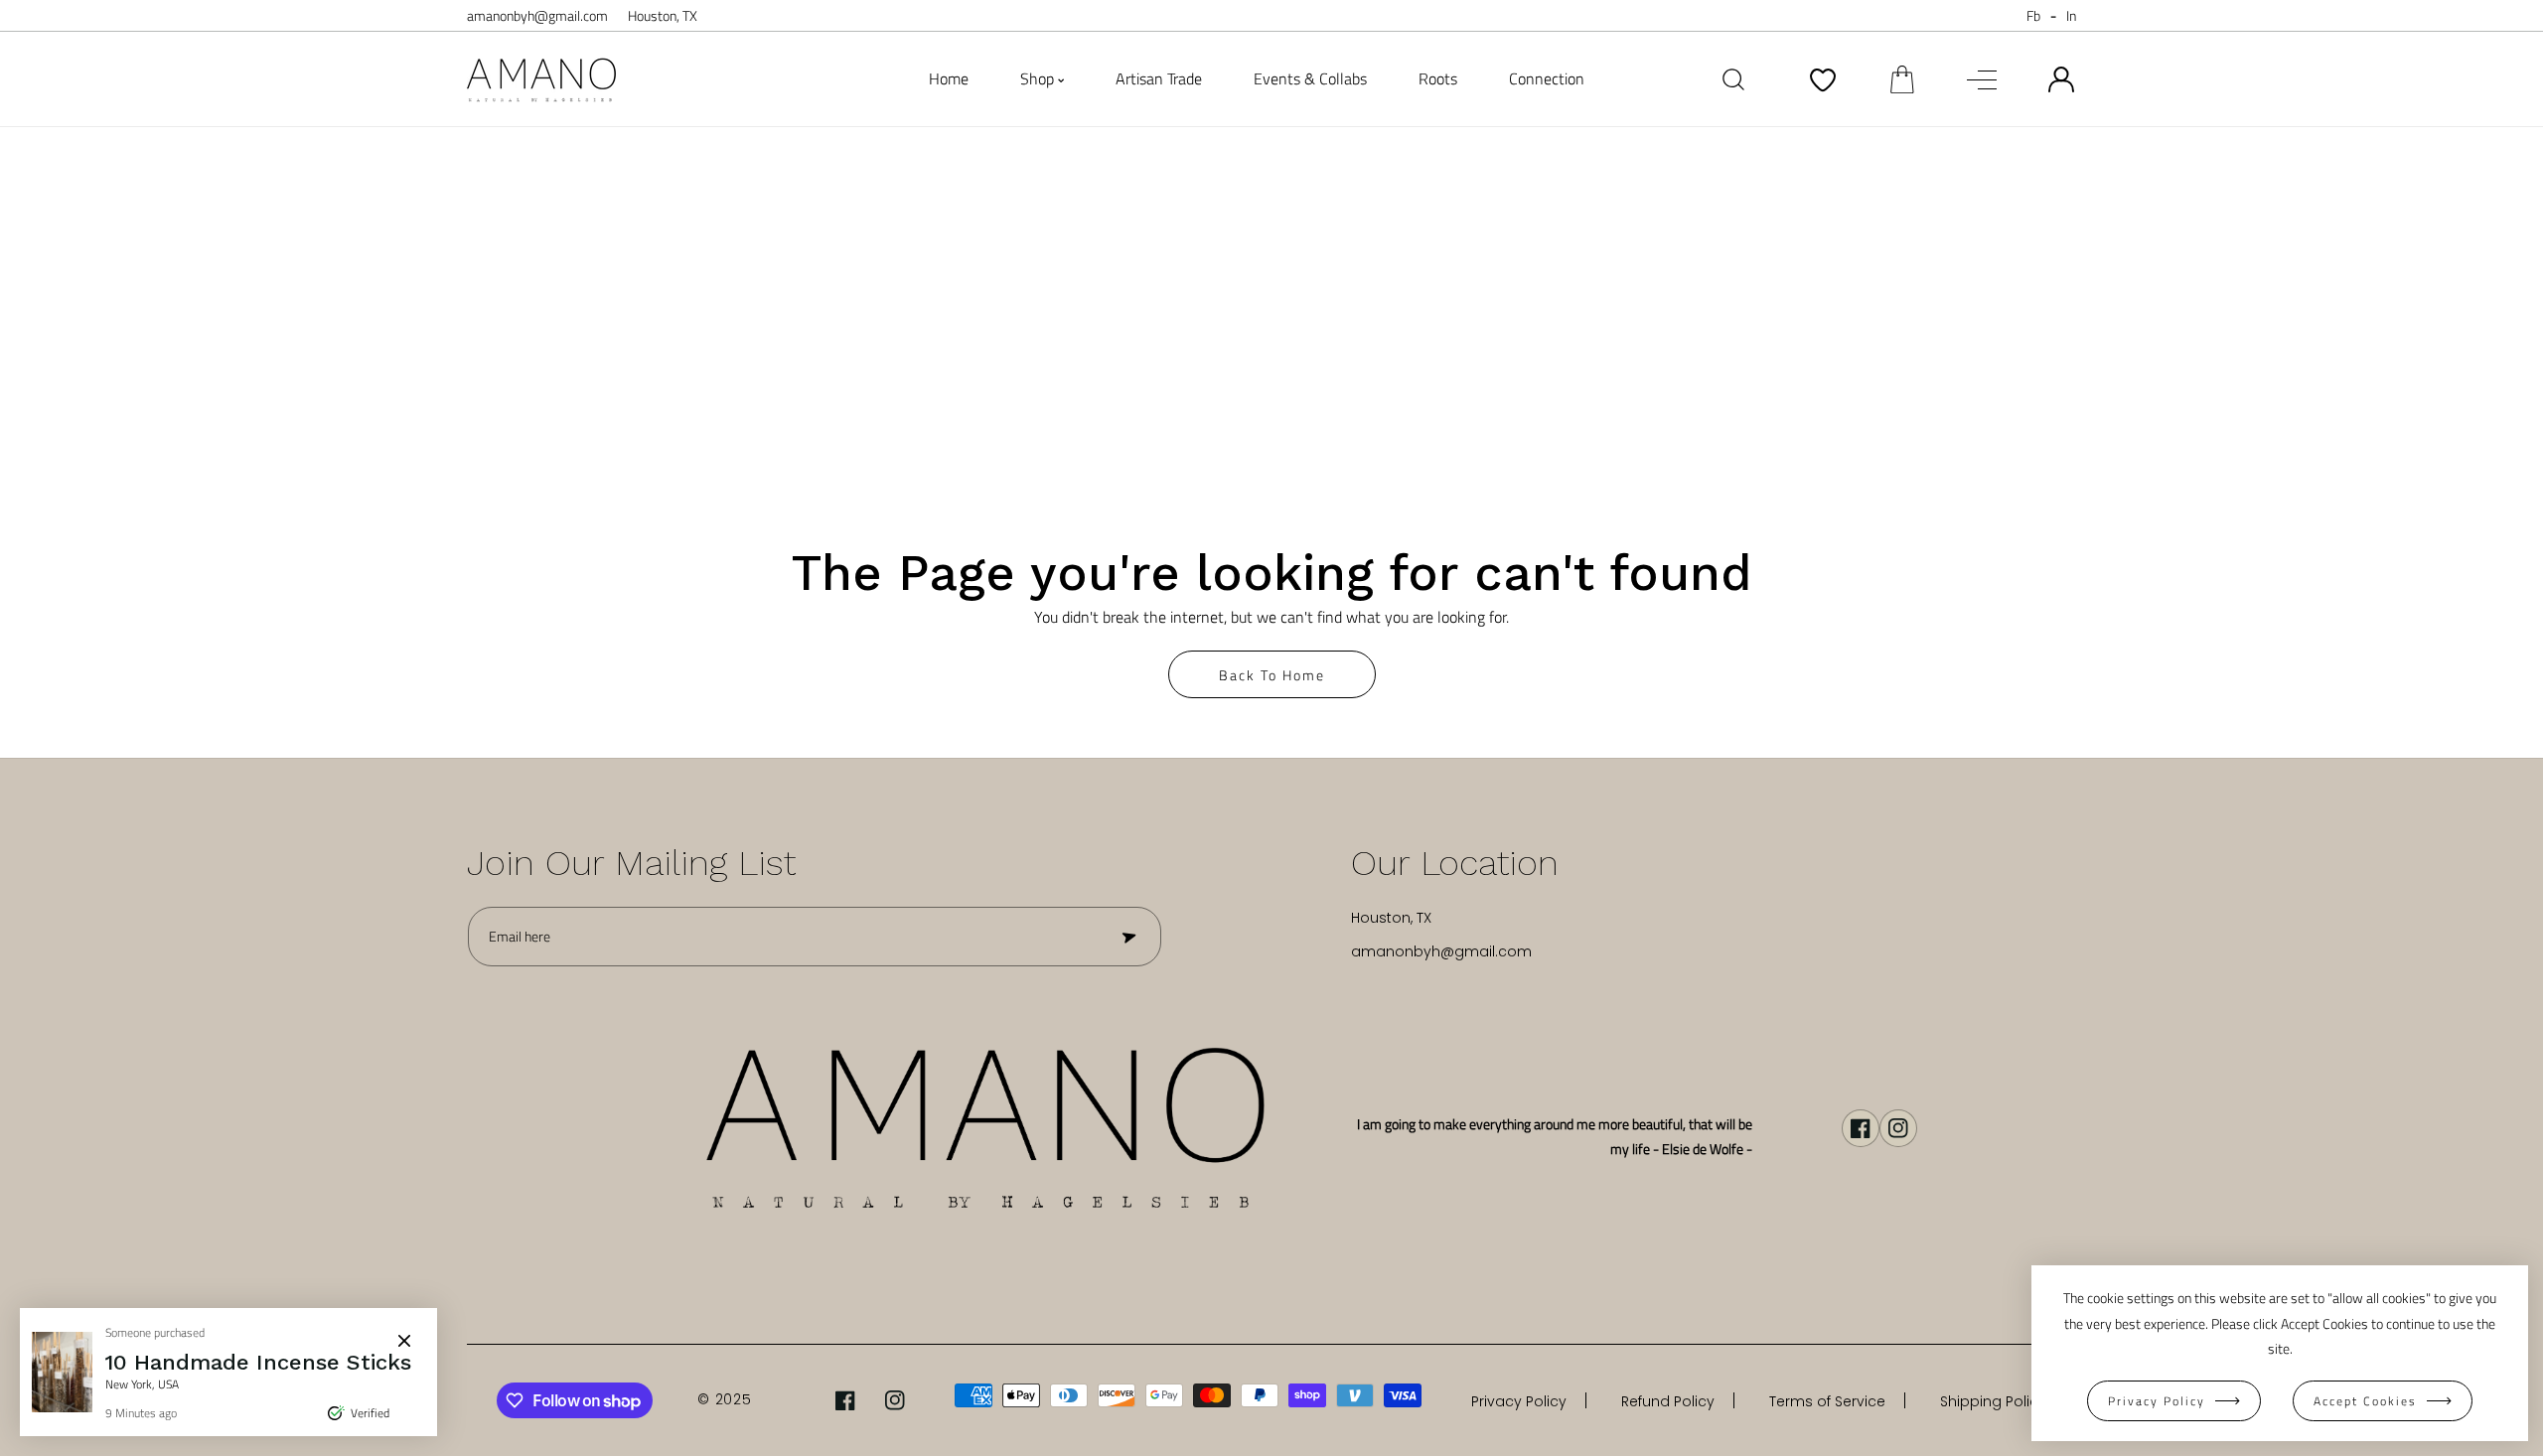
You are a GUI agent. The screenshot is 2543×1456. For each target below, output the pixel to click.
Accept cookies (2365, 1401)
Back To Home (1272, 675)
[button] (1902, 79)
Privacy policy (2157, 1401)
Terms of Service (1827, 1401)
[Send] (1127, 937)
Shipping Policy (1993, 1401)
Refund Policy (1668, 1401)
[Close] (404, 1341)
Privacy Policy (1519, 1401)
